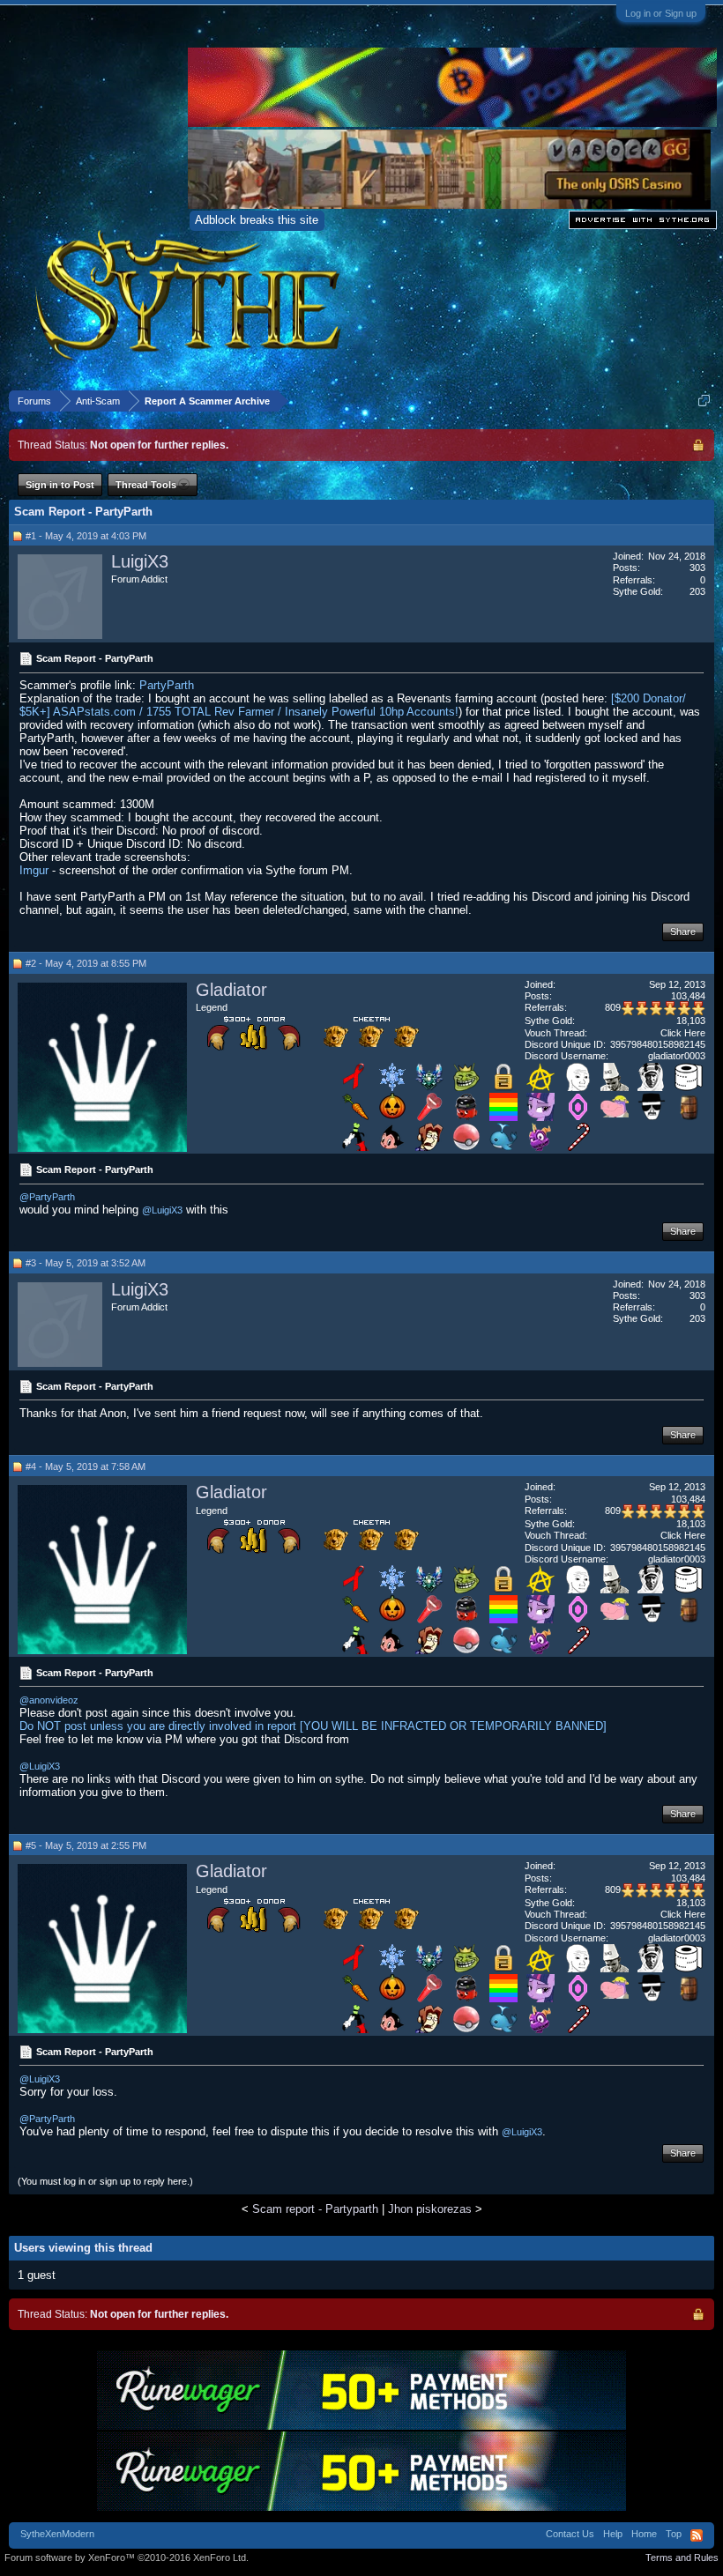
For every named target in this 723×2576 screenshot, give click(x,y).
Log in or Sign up (661, 13)
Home (644, 2534)
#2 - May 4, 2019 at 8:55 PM (86, 963)
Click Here (683, 1033)
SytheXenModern (57, 2534)
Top (674, 2534)
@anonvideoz (49, 1700)
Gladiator (231, 990)
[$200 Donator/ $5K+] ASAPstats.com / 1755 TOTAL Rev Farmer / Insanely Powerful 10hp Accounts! (353, 705)
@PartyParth (47, 1197)
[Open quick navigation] (704, 401)
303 (697, 568)
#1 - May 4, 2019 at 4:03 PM (86, 536)
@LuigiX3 (162, 1210)
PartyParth (167, 685)
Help (613, 2534)
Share (683, 932)
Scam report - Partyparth (315, 2209)
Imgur (34, 870)
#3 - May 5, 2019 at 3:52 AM (86, 1263)
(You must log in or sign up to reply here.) (105, 2181)
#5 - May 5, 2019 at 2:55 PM (86, 1845)
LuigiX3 (140, 561)
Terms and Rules (682, 2557)
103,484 (688, 996)
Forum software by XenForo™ (127, 2557)
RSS (697, 2535)
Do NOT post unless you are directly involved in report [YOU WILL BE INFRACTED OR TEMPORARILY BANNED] (313, 1726)
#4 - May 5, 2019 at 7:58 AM (86, 1466)
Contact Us (570, 2534)
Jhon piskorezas (430, 2209)
